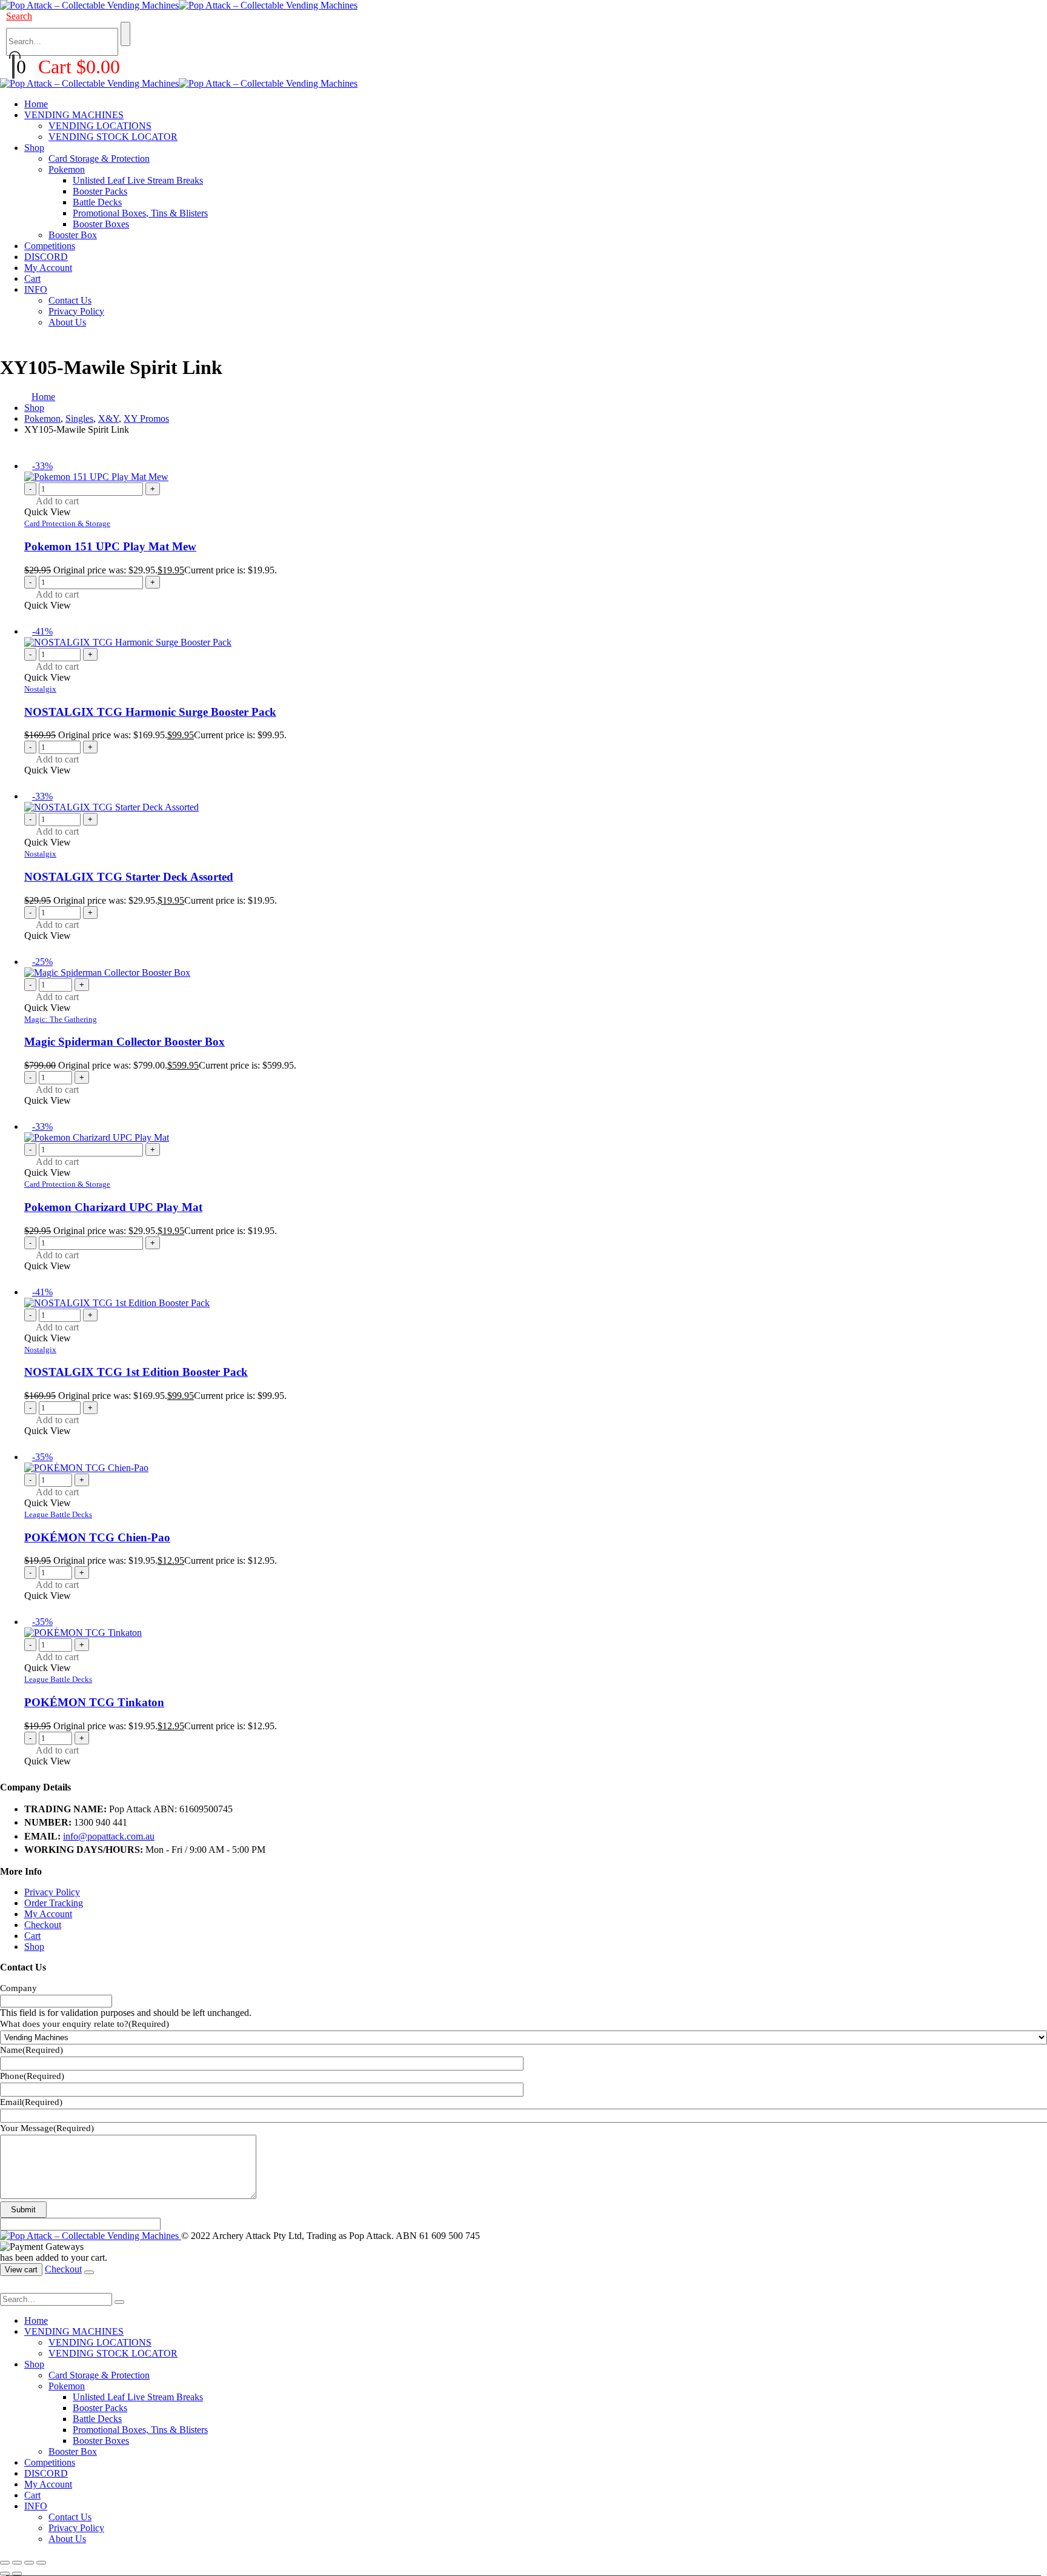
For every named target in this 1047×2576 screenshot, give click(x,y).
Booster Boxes (101, 224)
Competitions (50, 246)
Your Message (47, 2128)
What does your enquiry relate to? (85, 2024)
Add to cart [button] (57, 501)
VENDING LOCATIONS (100, 126)
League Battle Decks (58, 1514)
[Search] (125, 34)
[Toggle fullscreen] (17, 2563)
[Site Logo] (179, 5)
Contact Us (70, 300)
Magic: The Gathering (61, 1019)
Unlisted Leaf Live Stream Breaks (138, 180)
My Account (48, 268)
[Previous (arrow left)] (5, 2574)
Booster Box (73, 235)
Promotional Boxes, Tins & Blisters (140, 213)
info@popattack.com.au (109, 1836)
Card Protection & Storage (67, 523)
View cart (21, 2270)
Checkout (43, 1925)
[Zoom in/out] (5, 2563)
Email (31, 2102)
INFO (36, 289)
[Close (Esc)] (41, 2563)
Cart (32, 279)
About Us (67, 322)
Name (32, 2050)
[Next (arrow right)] (17, 2574)
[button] (19, 16)
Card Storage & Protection (99, 158)
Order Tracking (54, 1903)
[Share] (29, 2563)
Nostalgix (40, 689)
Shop (34, 148)
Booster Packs (100, 191)
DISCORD (46, 257)
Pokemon (67, 169)
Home (36, 104)
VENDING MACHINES (74, 115)
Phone (32, 2076)
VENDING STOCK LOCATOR (113, 137)
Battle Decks (97, 202)
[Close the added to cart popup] (89, 2272)
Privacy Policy (76, 311)
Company (18, 1988)
